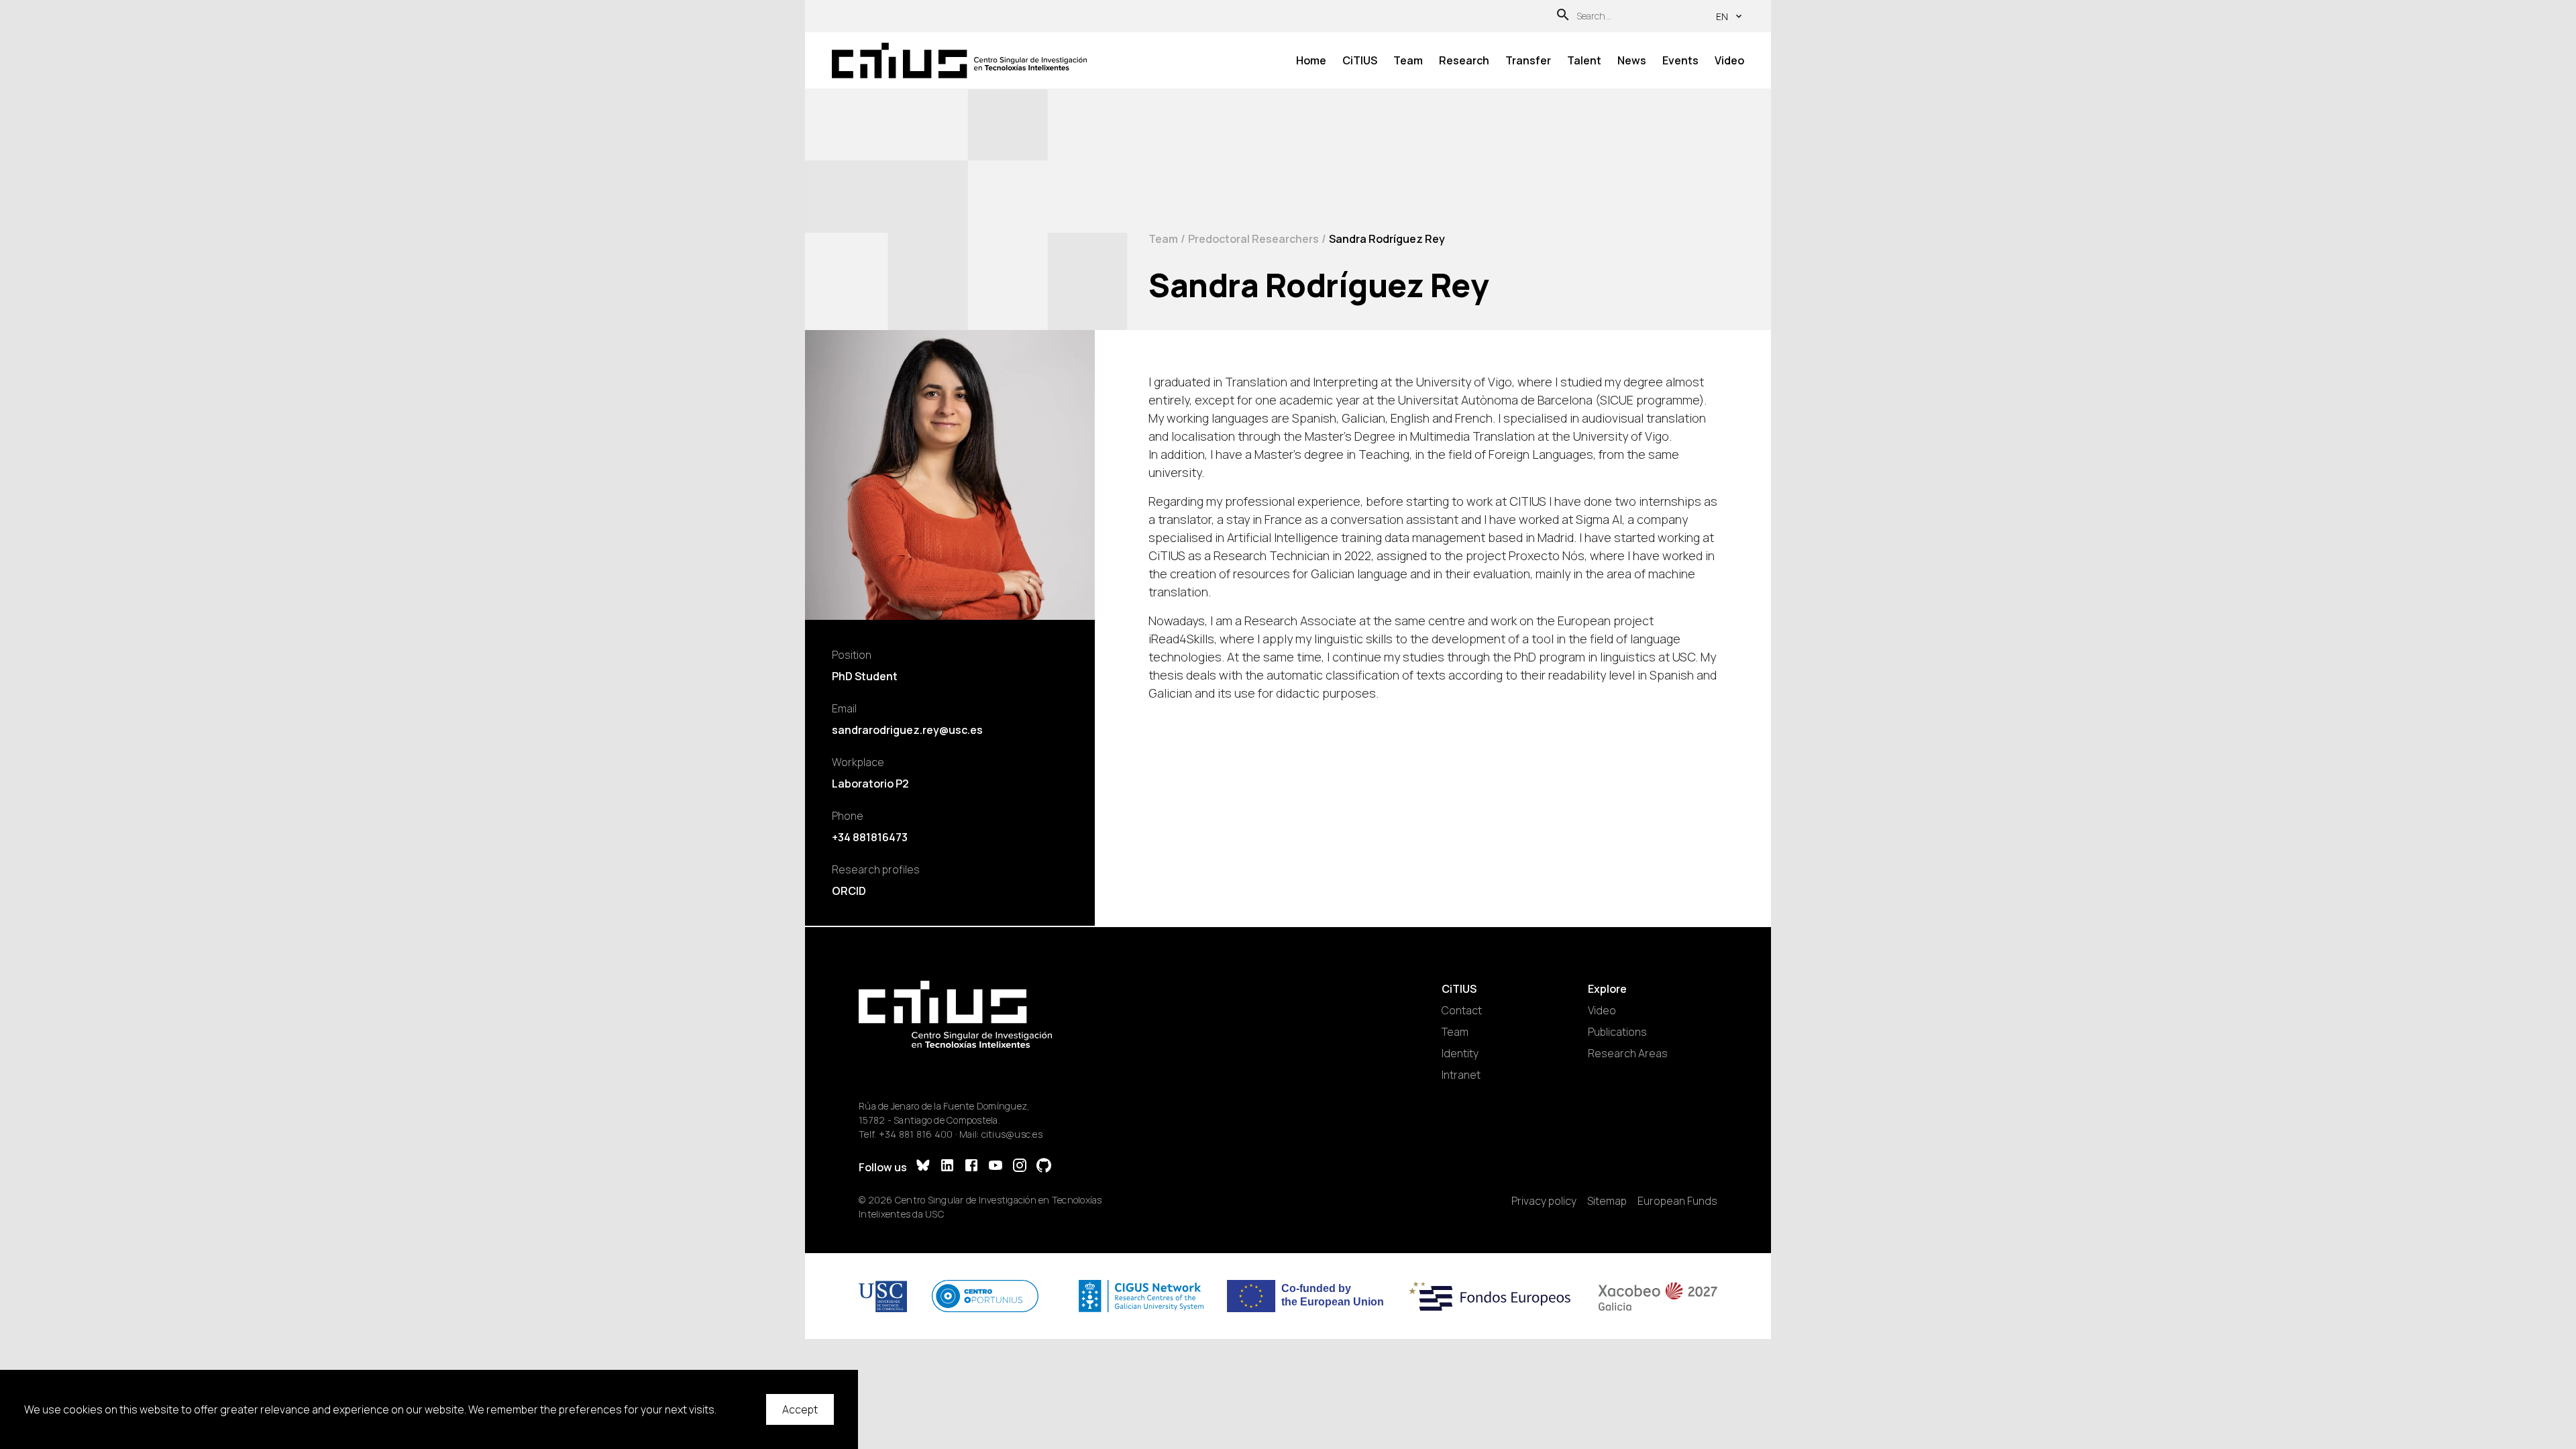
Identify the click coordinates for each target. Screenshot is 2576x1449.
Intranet (1461, 1075)
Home (1311, 60)
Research (1464, 60)
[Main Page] (959, 61)
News (1632, 60)
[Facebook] (971, 1167)
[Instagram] (1020, 1167)
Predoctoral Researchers (1253, 239)
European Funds (1677, 1201)
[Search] (1563, 16)
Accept (800, 1409)
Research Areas (1628, 1053)
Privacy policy (1544, 1201)
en (1722, 16)
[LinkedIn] (947, 1167)
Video (1729, 60)
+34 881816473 (870, 837)
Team (1408, 60)
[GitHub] (1044, 1167)
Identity (1460, 1053)
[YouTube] (996, 1167)
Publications (1617, 1032)
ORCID (849, 891)
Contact (1462, 1010)
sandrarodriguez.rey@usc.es (907, 730)
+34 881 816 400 (916, 1134)
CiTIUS (1360, 60)
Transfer (1528, 60)
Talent (1584, 60)
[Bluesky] (923, 1167)
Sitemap (1607, 1201)
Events (1680, 60)
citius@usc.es (1012, 1134)
